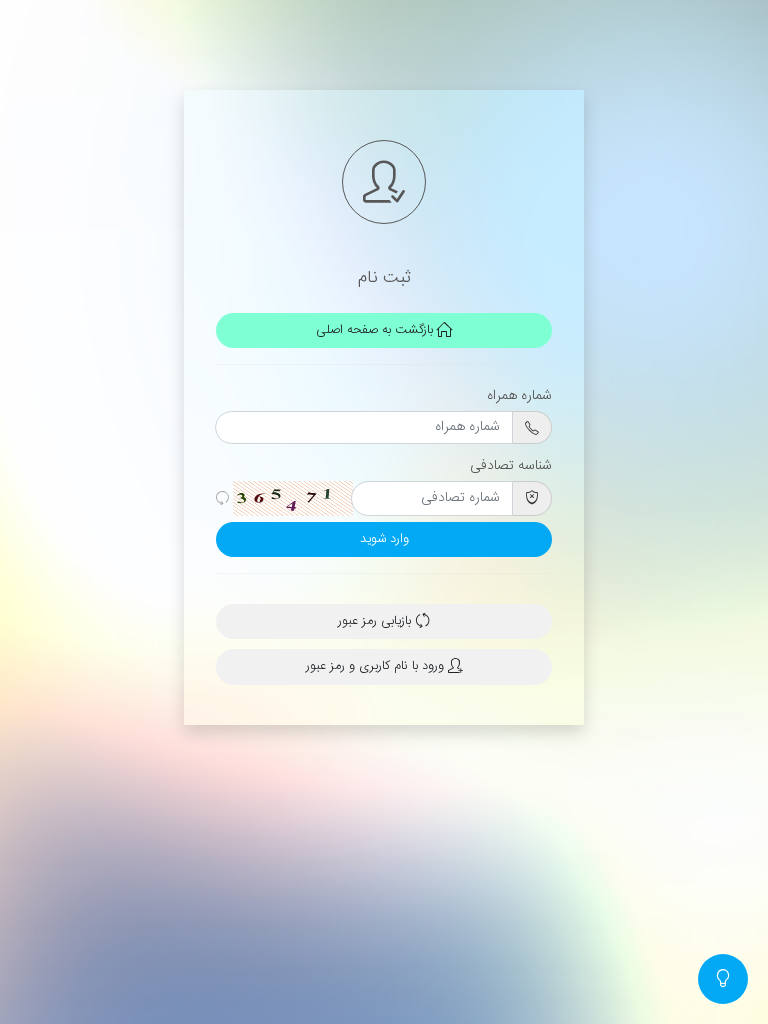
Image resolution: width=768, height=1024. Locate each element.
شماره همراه (519, 396)
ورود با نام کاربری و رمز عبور (377, 666)
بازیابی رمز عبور (376, 621)
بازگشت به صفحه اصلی (376, 330)
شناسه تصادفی (511, 466)
